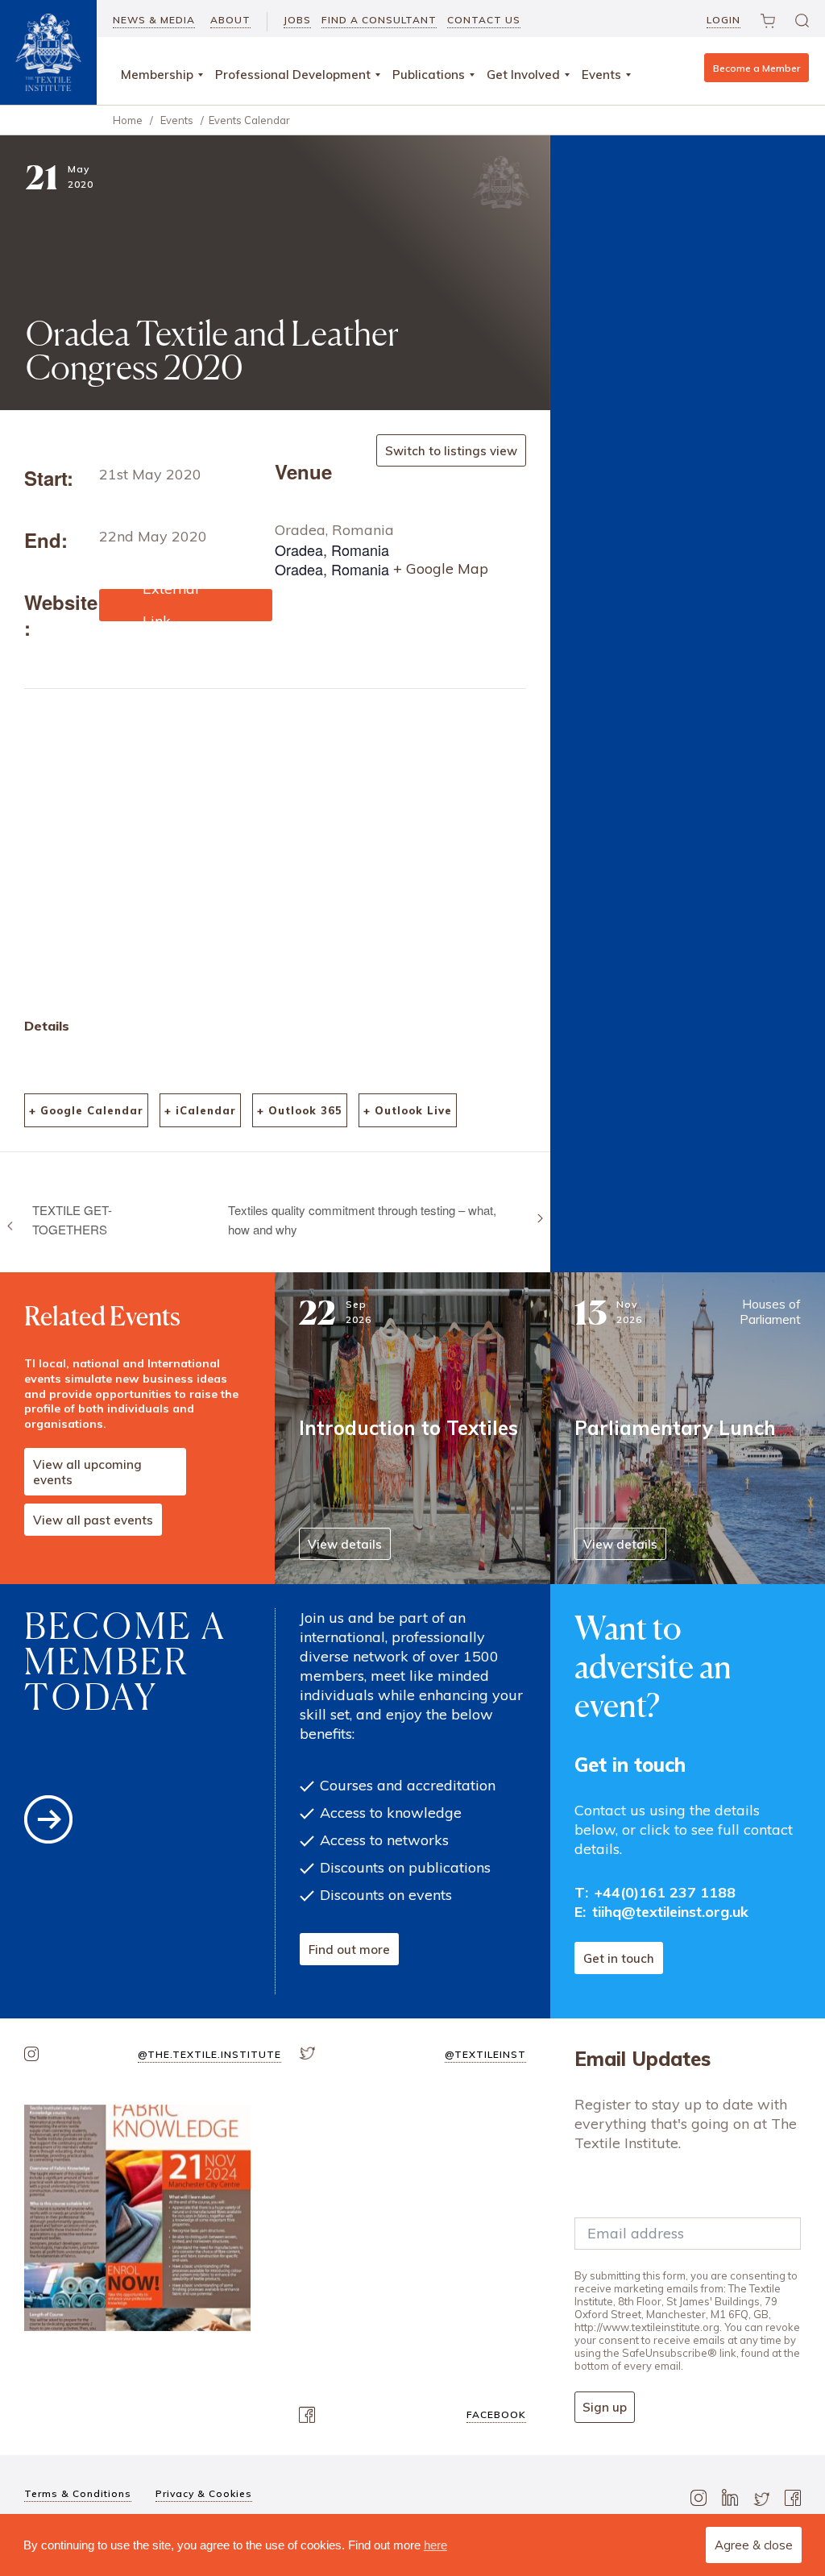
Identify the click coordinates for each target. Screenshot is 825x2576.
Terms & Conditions (78, 2493)
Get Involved (523, 75)
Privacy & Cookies (204, 2493)
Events (601, 75)
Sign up (605, 2407)
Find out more (349, 1950)
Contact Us (484, 20)
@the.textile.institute (209, 2054)
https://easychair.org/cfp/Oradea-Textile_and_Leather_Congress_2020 (185, 605)
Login (723, 20)
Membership (157, 75)
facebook (496, 2414)
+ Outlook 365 (300, 1110)
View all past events (93, 1520)
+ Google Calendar (86, 1110)
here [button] (435, 2545)
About (230, 20)
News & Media (154, 20)
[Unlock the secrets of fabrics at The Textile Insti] (137, 2218)
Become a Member (757, 68)
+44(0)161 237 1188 (665, 1892)
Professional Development (293, 75)
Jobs (297, 20)
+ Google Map (441, 568)
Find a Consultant (379, 20)
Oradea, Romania (334, 530)
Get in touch (619, 1958)
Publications (429, 75)
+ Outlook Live (408, 1110)
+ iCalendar (200, 1110)
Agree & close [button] (754, 2545)
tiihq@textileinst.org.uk (670, 1912)
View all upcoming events (87, 1472)
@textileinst (485, 2054)
